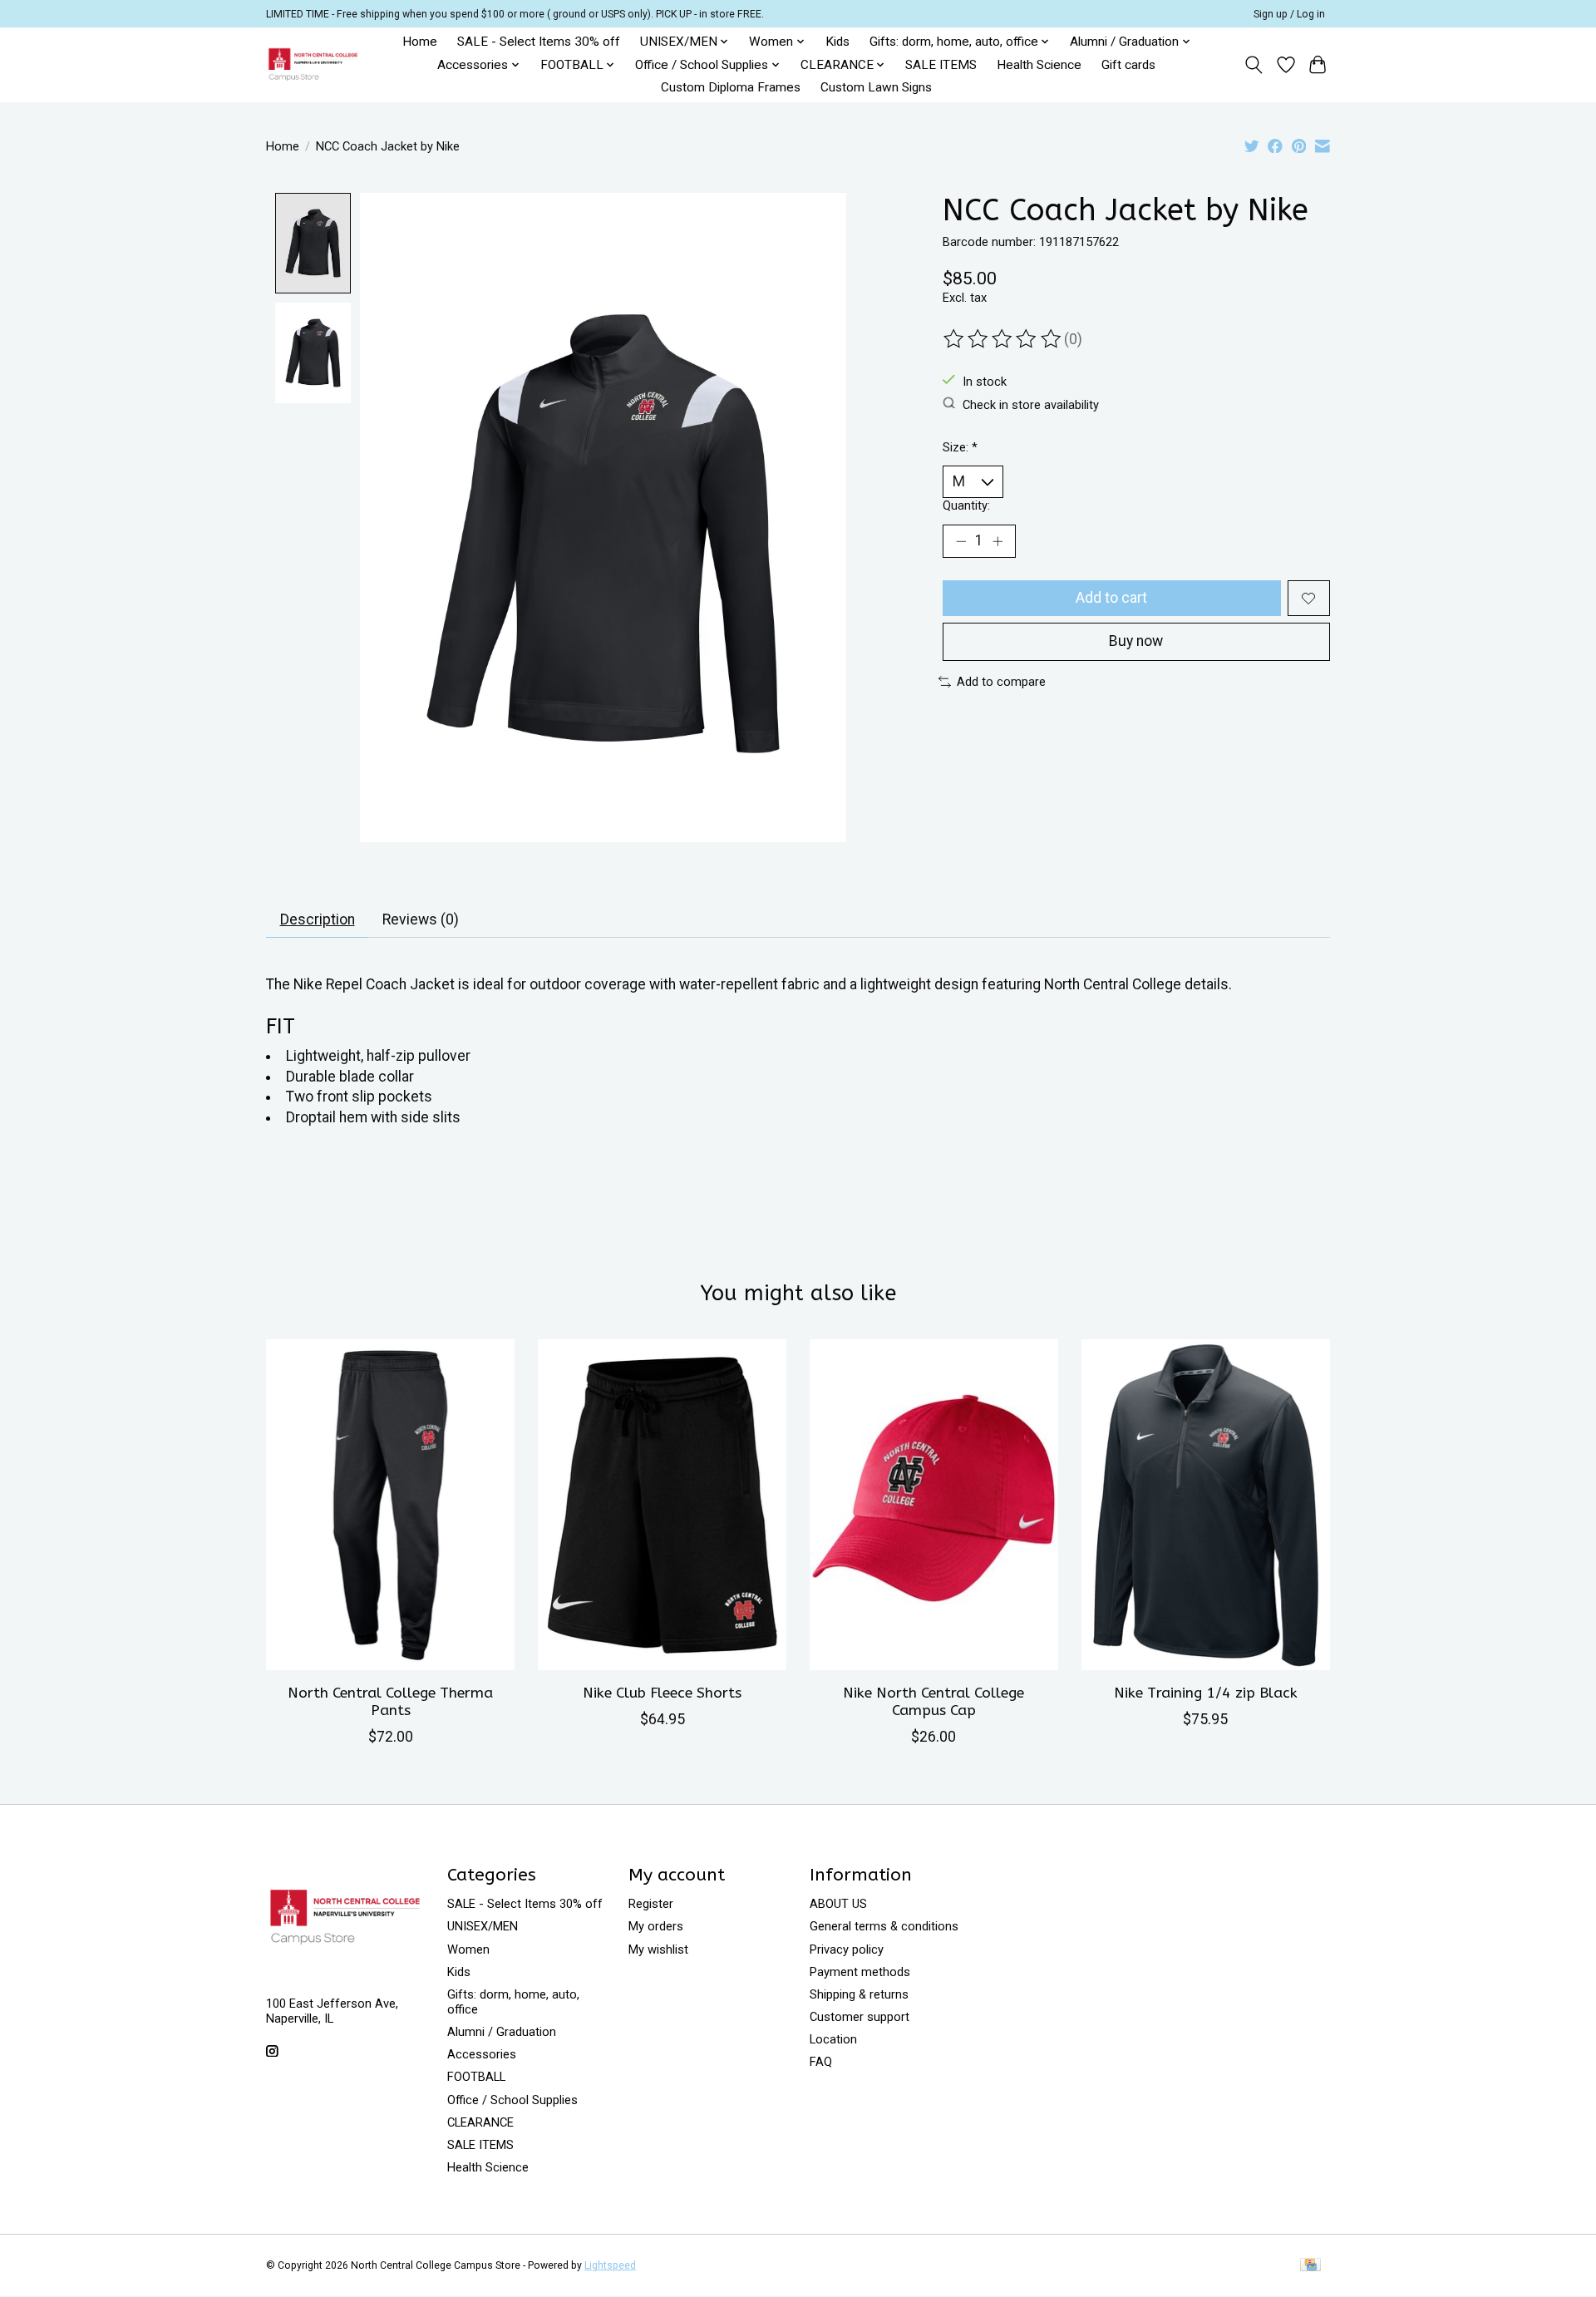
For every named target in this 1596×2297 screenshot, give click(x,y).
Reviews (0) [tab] (421, 919)
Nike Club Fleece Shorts (662, 1693)
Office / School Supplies (512, 2100)
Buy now (1136, 641)
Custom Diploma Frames (731, 87)
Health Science (1039, 65)
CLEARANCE (480, 2122)
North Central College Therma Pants (390, 1702)
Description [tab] (318, 919)
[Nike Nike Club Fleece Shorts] (662, 1505)
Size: (960, 447)
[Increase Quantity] (997, 541)
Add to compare (1001, 682)
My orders (656, 1926)
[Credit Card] (1310, 2266)
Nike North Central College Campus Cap (933, 1702)
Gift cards (1128, 65)
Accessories (482, 2054)
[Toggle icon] (1254, 65)
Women (468, 1949)
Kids (837, 42)
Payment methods (860, 1972)
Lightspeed (610, 2265)
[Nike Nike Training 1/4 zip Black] (1206, 1505)
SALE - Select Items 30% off (539, 42)
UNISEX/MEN (483, 1926)
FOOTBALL (476, 2077)
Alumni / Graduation (502, 2032)
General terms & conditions (884, 1926)
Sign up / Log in (1289, 14)
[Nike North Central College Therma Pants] (390, 1505)
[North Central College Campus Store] (313, 64)
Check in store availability (1031, 404)
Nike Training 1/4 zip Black (1206, 1693)
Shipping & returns (859, 1994)
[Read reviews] (1003, 339)
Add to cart (1111, 598)
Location (833, 2039)
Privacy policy (847, 1949)
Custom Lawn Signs (876, 87)
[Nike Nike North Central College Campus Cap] (934, 1505)
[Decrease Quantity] (961, 541)
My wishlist (658, 1949)
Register (651, 1904)
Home (420, 42)
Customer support (860, 2017)
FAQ (821, 2062)
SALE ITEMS (941, 65)
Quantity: (966, 505)
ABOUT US (838, 1904)
